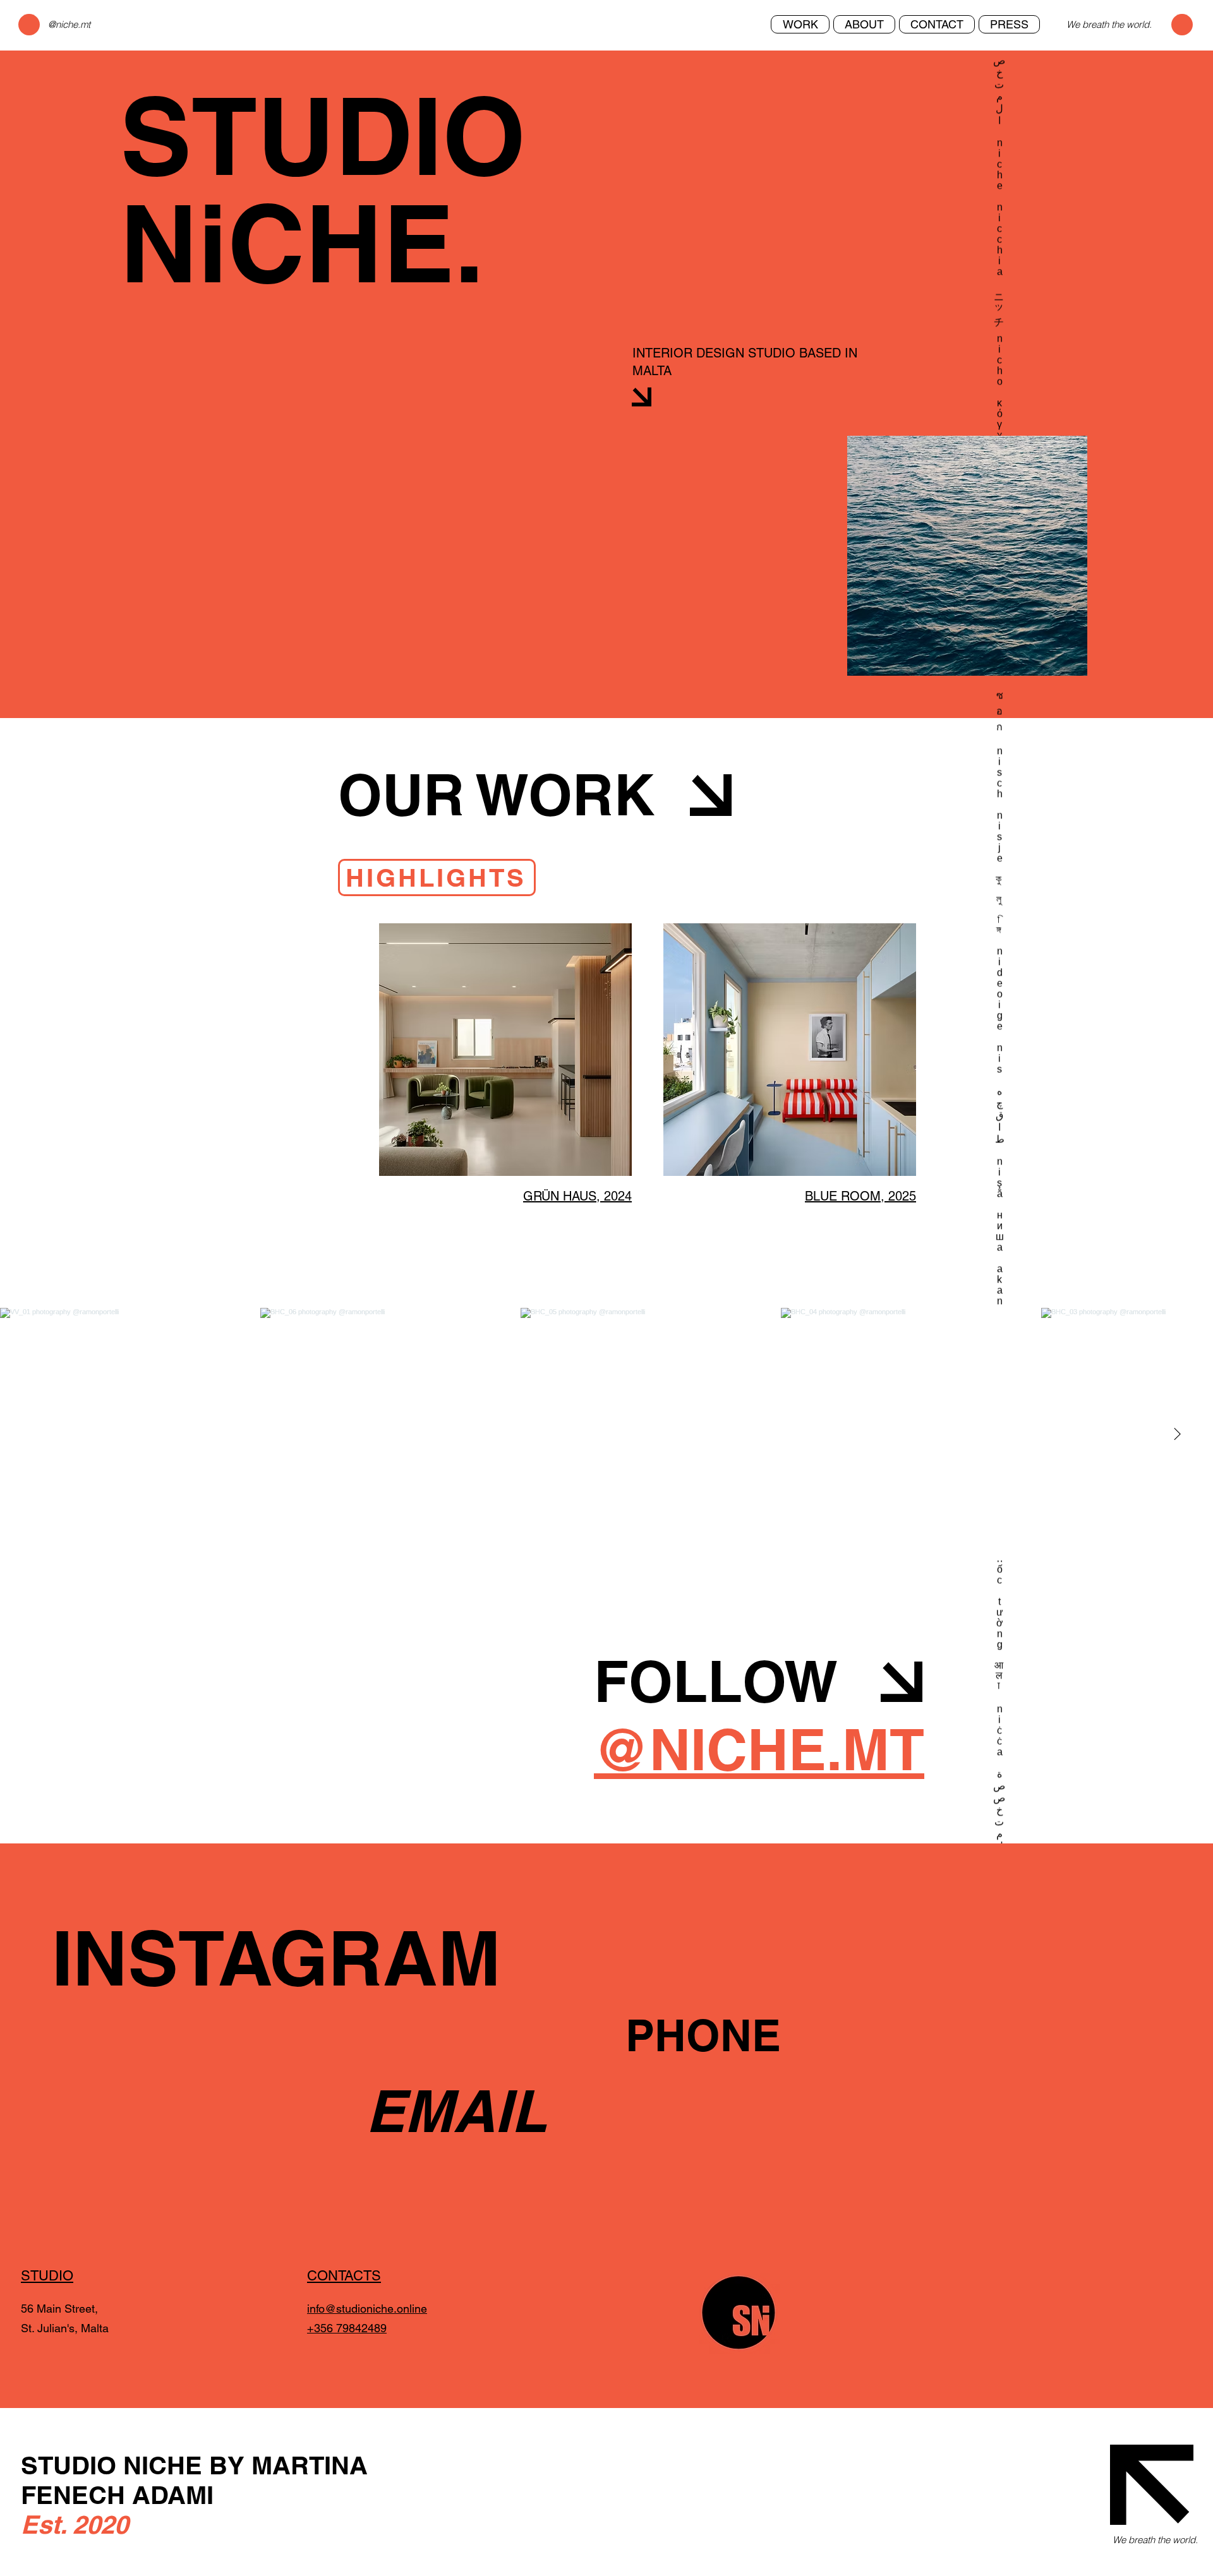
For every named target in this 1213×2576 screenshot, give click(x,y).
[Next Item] (1177, 1434)
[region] (967, 556)
